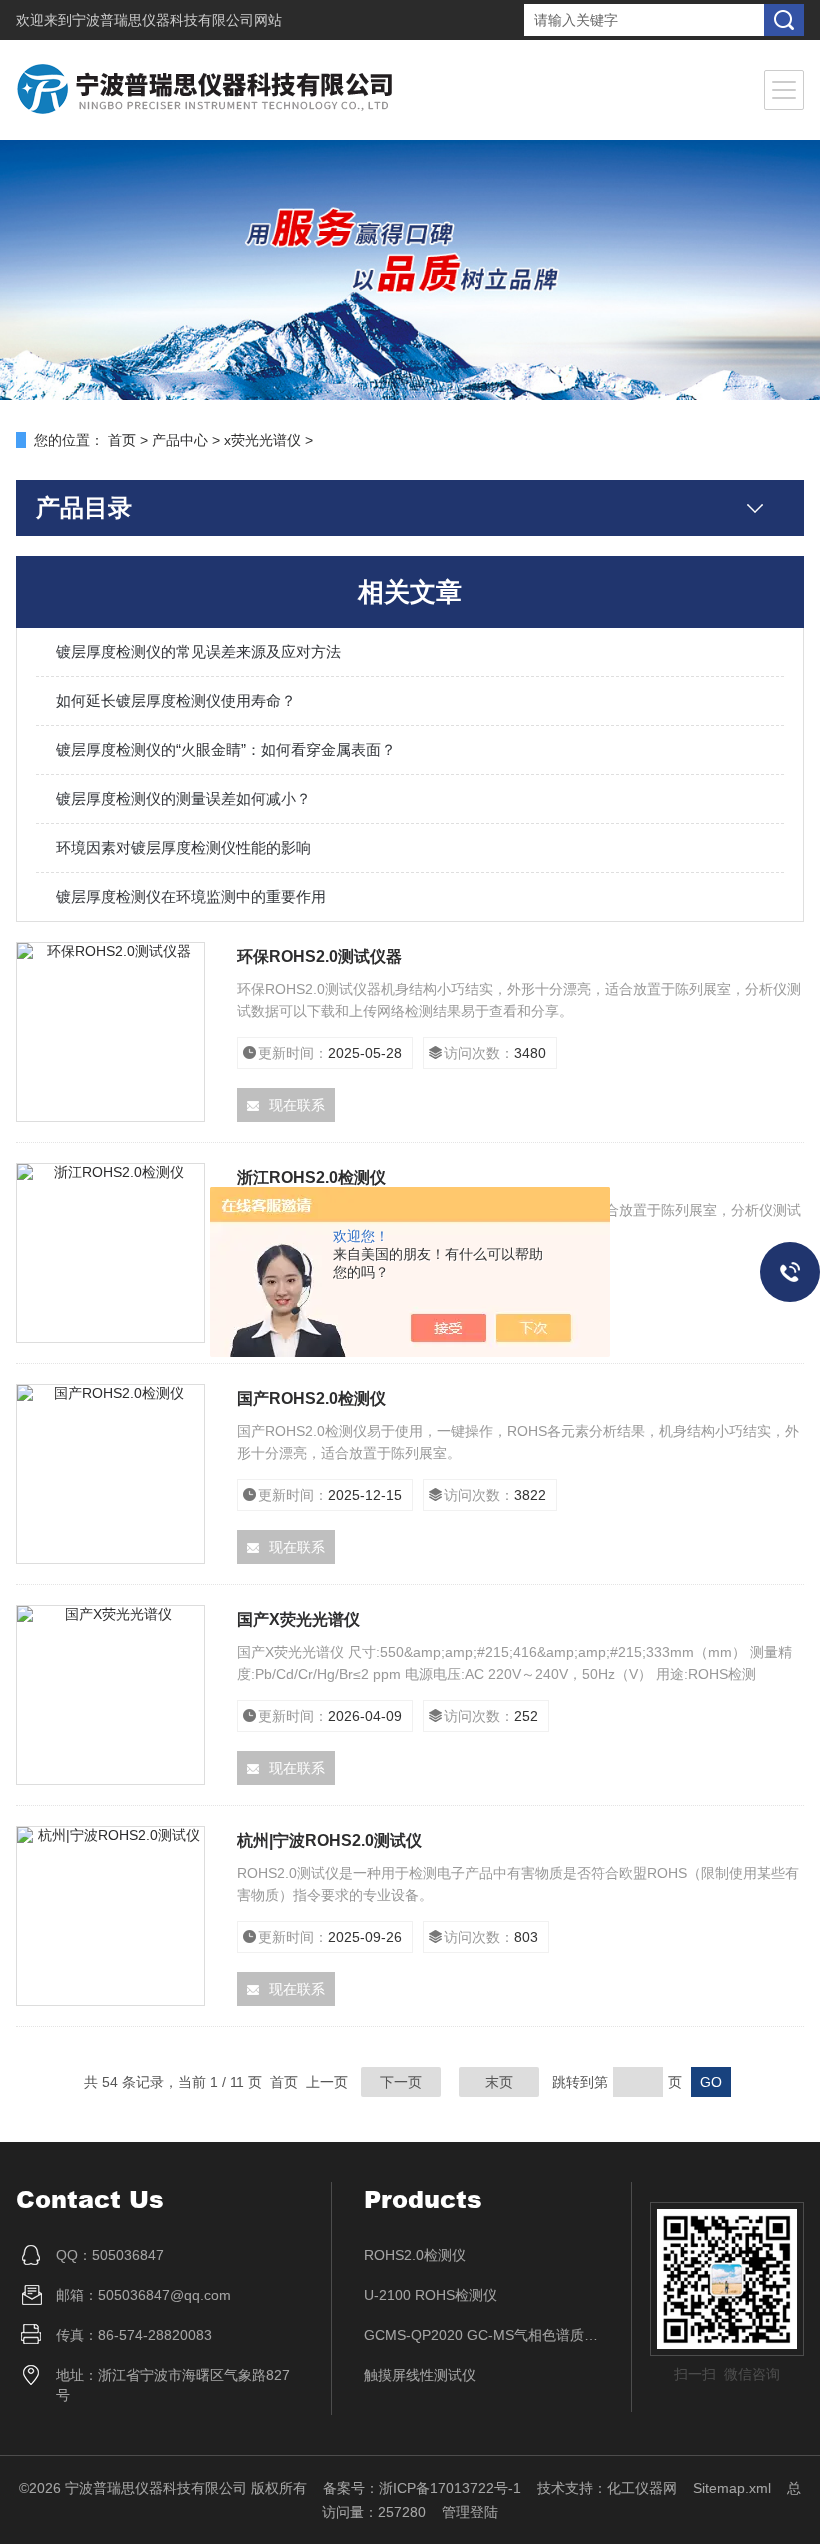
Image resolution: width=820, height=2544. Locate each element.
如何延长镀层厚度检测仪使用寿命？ (176, 700)
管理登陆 (470, 2512)
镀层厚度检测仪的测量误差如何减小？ (183, 798)
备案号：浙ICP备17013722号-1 (422, 2488)
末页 (499, 2082)
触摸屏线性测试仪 (420, 2375)
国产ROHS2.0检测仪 (311, 1398)
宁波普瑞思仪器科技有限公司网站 (177, 20)
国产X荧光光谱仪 (298, 1619)
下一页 (401, 2082)
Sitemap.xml (732, 2488)
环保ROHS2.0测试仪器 (319, 956)
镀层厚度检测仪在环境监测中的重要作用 (191, 896)
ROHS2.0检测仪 (415, 2255)
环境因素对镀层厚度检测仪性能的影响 (183, 847)
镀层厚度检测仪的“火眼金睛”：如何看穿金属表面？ (226, 749)
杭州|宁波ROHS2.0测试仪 (329, 1840)
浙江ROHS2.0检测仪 (311, 1177)
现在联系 (297, 1105)
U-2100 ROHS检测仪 (430, 2295)
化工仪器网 (642, 2488)
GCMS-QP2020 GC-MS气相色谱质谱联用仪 (482, 2335)
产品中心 (180, 440)
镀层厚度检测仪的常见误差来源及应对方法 (198, 651)
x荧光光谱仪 (262, 440)
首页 (122, 440)
